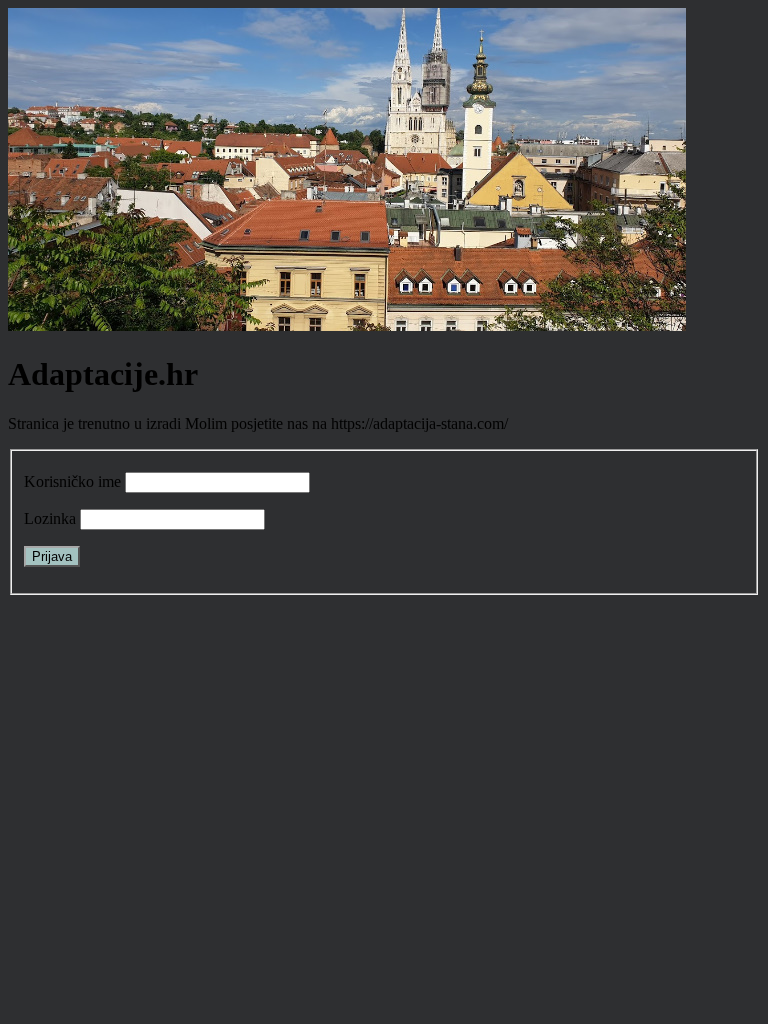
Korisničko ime (72, 481)
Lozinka (50, 518)
